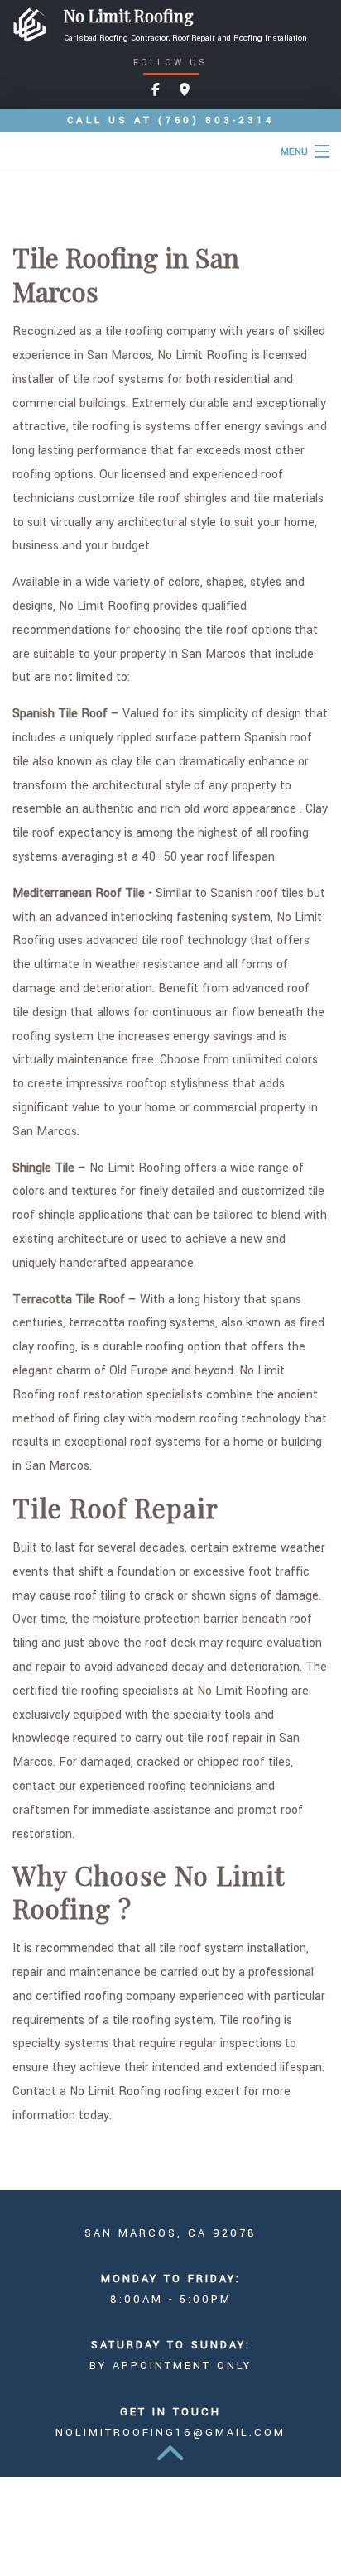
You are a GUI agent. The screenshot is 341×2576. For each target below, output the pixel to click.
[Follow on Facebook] (156, 91)
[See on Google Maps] (185, 91)
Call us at (170, 120)
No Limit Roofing (129, 16)
